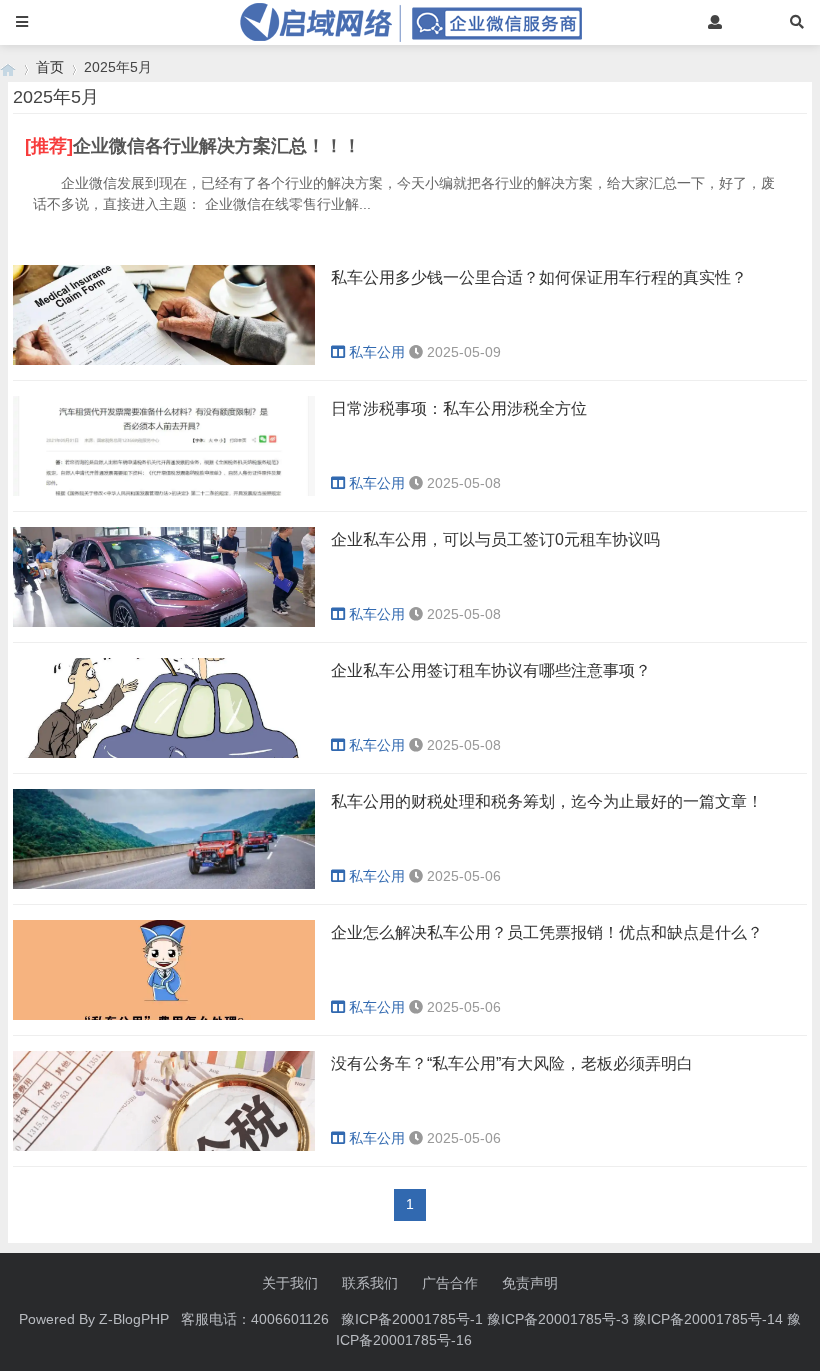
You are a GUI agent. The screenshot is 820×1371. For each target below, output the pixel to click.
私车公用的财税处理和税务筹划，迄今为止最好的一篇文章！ (547, 801)
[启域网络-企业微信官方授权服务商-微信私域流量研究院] (8, 67)
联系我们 (370, 1283)
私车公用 (377, 352)
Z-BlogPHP (134, 1319)
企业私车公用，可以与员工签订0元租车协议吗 (495, 539)
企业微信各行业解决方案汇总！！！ (217, 146)
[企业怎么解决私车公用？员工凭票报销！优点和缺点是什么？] (164, 1015)
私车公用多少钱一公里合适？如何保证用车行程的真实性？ (539, 277)
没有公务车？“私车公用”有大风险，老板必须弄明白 (512, 1063)
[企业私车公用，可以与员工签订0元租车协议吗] (164, 622)
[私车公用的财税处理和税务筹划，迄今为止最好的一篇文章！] (164, 884)
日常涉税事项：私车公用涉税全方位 (459, 408)
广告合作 (450, 1283)
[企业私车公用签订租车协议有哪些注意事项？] (164, 753)
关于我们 (290, 1283)
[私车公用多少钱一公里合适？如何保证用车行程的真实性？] (164, 360)
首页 (50, 67)
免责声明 (530, 1283)
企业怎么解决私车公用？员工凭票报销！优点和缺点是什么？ (547, 932)
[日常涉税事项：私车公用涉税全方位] (164, 491)
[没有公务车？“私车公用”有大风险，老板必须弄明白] (164, 1146)
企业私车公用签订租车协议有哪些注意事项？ (491, 670)
